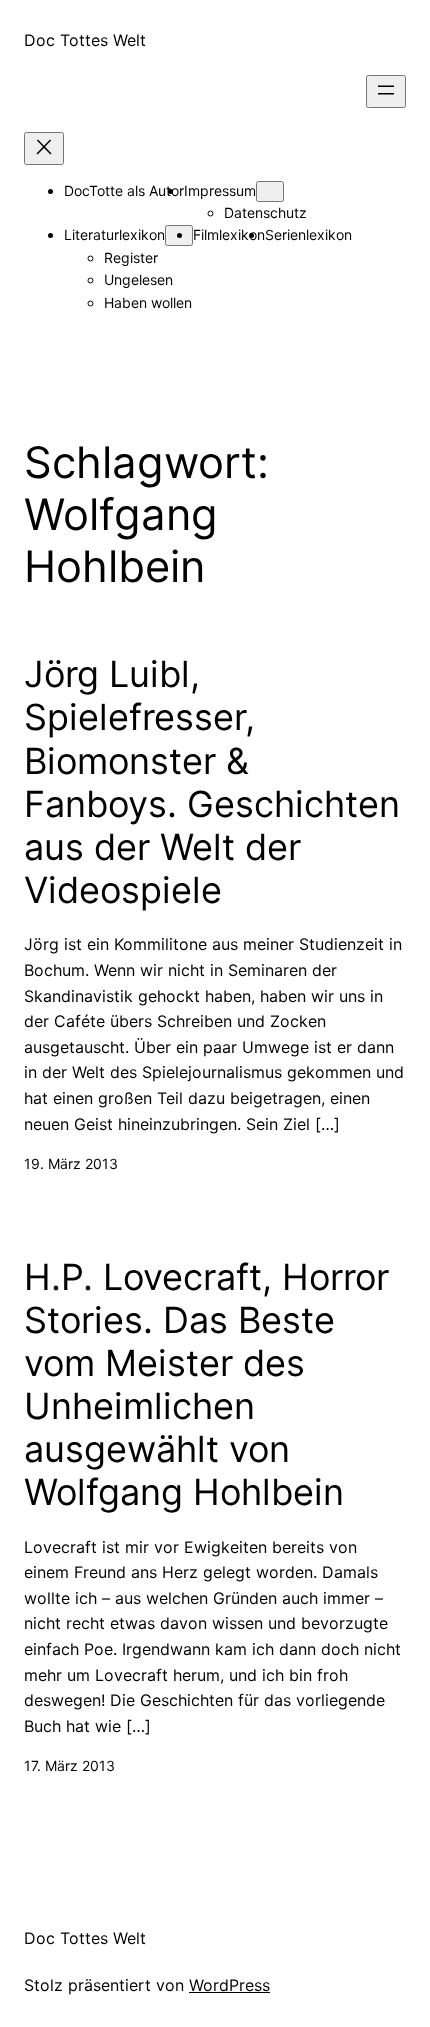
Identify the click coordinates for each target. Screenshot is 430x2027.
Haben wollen (148, 302)
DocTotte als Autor (124, 190)
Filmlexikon (229, 234)
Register (131, 257)
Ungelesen (138, 279)
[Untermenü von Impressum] (270, 191)
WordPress (229, 1985)
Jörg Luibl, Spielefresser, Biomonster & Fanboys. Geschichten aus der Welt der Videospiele (212, 782)
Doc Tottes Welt (85, 40)
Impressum (220, 190)
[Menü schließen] (44, 148)
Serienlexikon (308, 234)
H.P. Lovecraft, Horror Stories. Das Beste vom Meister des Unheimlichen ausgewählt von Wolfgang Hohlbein (206, 1385)
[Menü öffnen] (386, 91)
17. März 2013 (69, 1765)
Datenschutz (265, 212)
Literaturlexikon (114, 234)
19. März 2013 (71, 1163)
